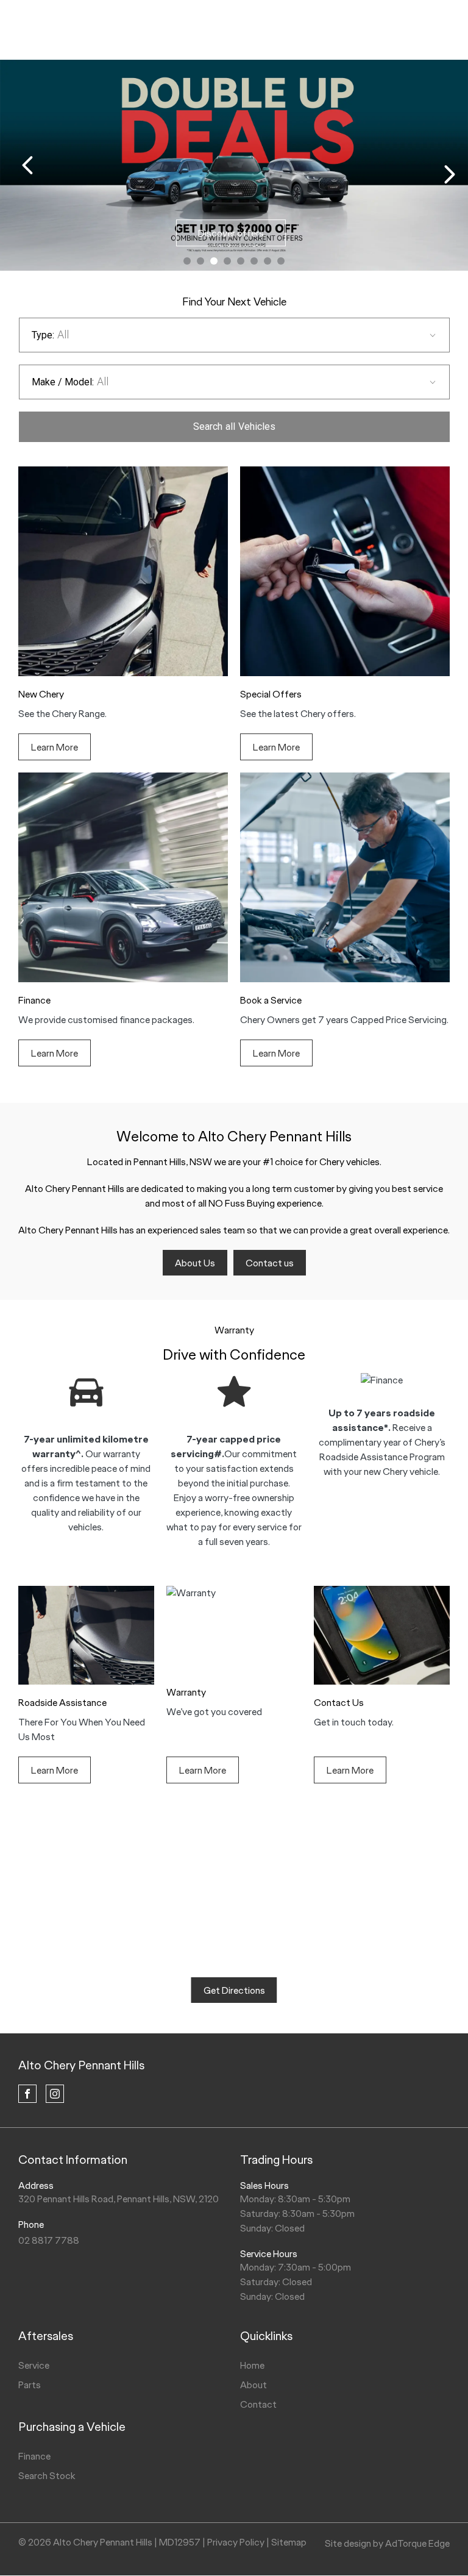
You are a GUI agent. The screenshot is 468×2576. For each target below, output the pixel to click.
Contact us (270, 1263)
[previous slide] (27, 165)
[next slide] (450, 174)
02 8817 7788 (49, 2240)
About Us (195, 1263)
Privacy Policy (236, 2542)
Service (34, 2365)
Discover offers (231, 233)
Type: (43, 335)
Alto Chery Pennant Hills (81, 2065)
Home (252, 2365)
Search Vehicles (234, 426)
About (253, 2385)
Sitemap (289, 2542)
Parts (30, 2385)
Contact (258, 2404)
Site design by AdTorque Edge (387, 2543)
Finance (34, 2456)
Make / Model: (63, 382)
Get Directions (234, 1990)
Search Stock (47, 2476)
